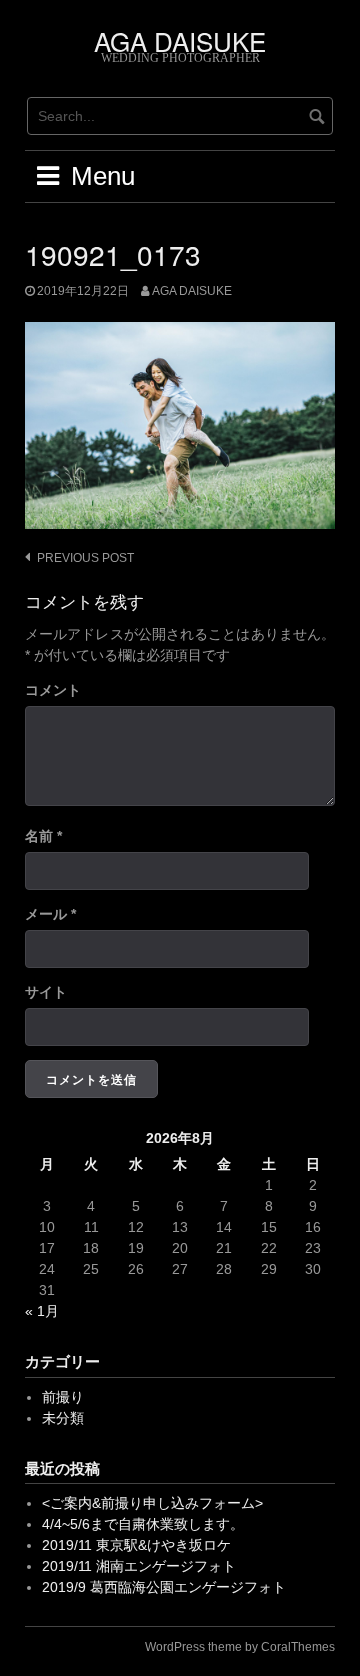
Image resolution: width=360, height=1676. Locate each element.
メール (50, 914)
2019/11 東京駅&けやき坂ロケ (136, 1545)
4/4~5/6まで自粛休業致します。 (143, 1524)
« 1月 (42, 1311)
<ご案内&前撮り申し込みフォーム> (152, 1503)
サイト (46, 992)
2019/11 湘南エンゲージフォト (139, 1566)
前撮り (63, 1397)
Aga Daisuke (192, 291)
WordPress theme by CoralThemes (240, 1647)
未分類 (63, 1418)
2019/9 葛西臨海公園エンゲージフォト (164, 1587)
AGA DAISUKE (180, 40)
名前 (43, 836)
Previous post (85, 558)
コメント (53, 690)
